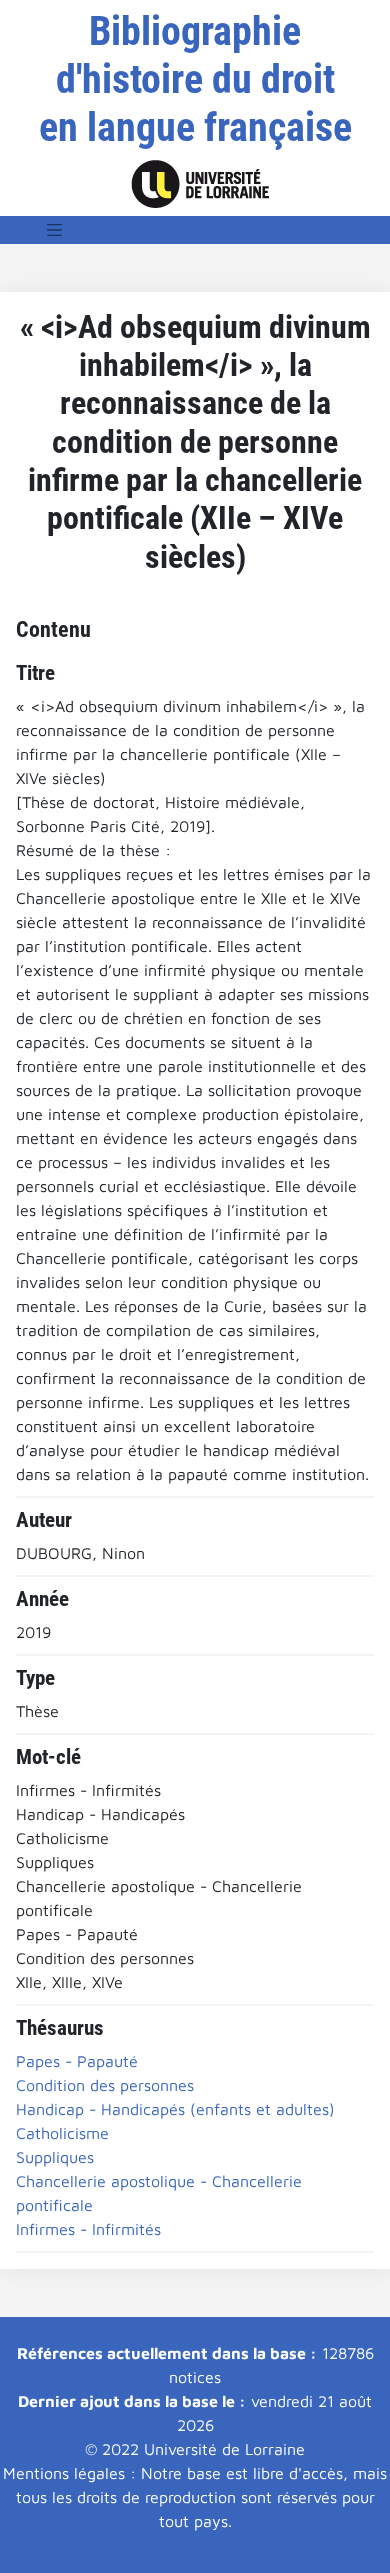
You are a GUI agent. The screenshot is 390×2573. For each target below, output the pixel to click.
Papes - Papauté (77, 2061)
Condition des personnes (105, 2085)
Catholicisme (62, 2133)
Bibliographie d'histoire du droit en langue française (195, 79)
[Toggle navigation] (55, 230)
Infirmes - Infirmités (88, 2229)
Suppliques (55, 2157)
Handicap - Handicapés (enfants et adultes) (175, 2109)
